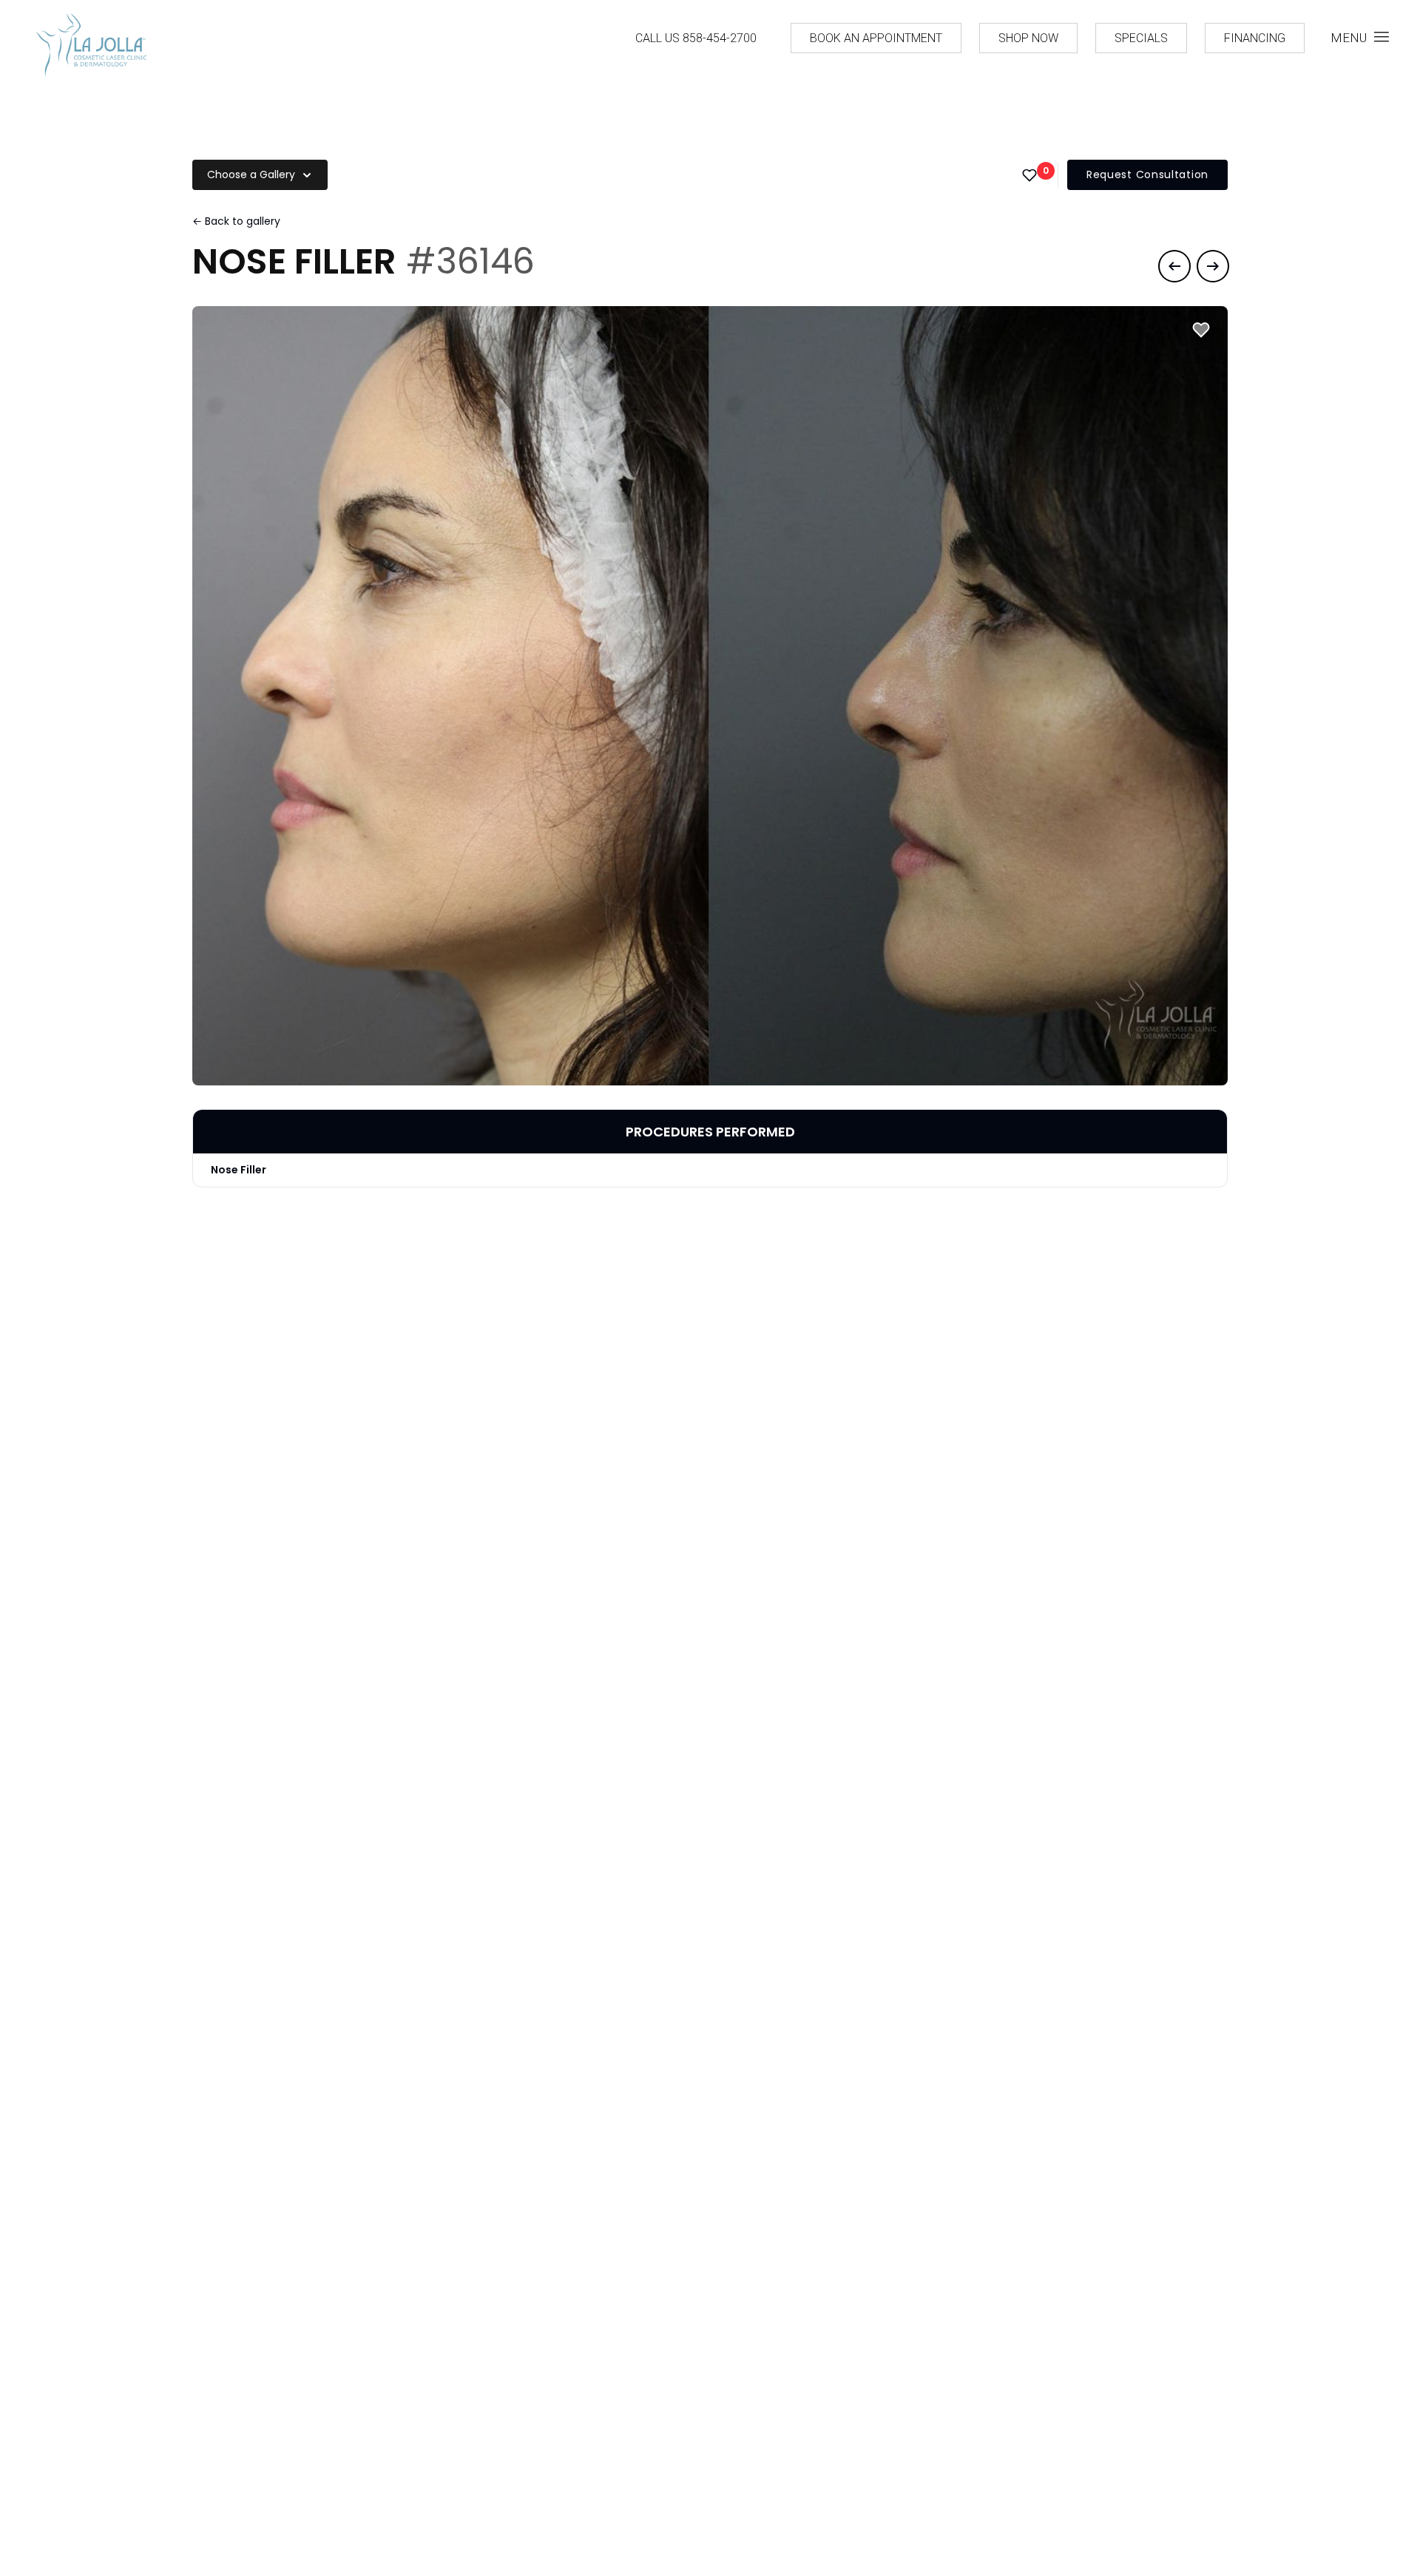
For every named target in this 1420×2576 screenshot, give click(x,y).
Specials (1141, 38)
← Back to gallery (236, 221)
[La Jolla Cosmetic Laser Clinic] (91, 48)
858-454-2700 (720, 38)
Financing (1255, 38)
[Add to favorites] (1201, 330)
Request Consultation (1147, 174)
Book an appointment (876, 38)
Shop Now (1028, 38)
